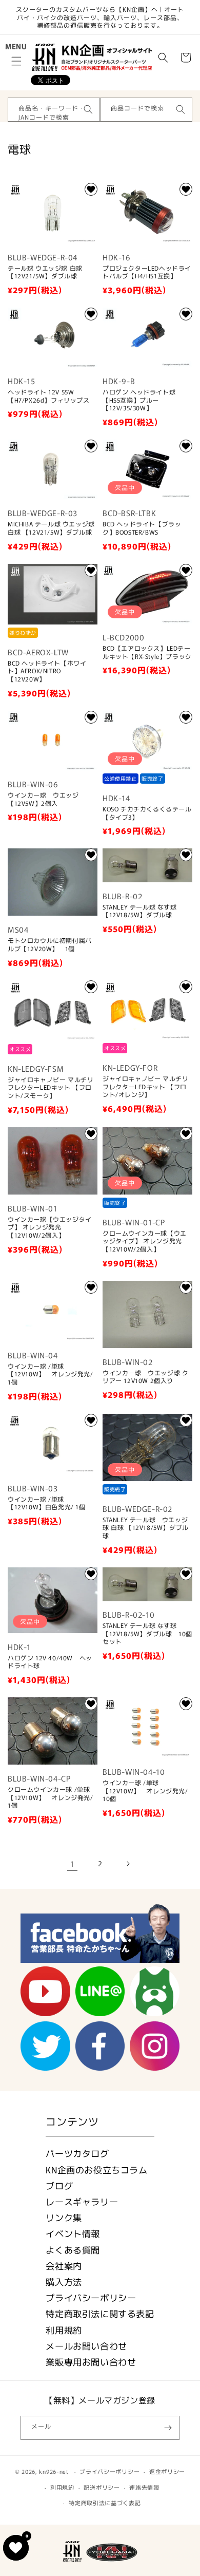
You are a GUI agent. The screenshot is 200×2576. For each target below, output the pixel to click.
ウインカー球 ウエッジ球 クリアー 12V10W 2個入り (145, 1377)
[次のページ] (128, 1864)
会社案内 (64, 2266)
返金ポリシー (167, 2471)
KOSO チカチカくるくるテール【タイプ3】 (147, 813)
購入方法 (64, 2281)
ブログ (59, 2185)
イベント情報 (73, 2233)
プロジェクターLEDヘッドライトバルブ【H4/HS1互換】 (147, 272)
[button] (16, 61)
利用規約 (64, 2330)
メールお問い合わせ (86, 2346)
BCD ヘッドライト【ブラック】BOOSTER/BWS (142, 528)
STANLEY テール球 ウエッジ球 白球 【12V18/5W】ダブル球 (146, 1528)
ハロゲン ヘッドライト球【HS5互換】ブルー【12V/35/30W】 (139, 400)
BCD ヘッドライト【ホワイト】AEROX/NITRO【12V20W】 (47, 671)
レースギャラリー (82, 2201)
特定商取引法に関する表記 (100, 2313)
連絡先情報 (144, 2487)
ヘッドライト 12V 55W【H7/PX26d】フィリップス (49, 396)
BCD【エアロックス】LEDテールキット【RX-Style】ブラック (147, 652)
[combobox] (54, 110)
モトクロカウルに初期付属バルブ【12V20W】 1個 (50, 944)
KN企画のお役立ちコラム (96, 2170)
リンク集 (64, 2217)
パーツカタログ (77, 2153)
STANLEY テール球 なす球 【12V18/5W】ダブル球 (140, 911)
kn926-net (54, 2471)
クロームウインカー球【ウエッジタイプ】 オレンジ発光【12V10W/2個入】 (145, 1241)
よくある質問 (73, 2250)
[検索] (88, 109)
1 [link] (72, 1863)
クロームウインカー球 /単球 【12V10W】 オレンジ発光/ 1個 (51, 1797)
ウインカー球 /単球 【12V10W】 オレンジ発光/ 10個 (145, 1791)
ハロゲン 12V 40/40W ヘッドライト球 (50, 1662)
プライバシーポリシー (91, 2297)
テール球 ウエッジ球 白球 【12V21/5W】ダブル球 (45, 272)
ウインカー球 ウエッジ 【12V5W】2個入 (43, 799)
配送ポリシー (102, 2487)
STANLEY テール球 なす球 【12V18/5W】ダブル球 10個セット (147, 1633)
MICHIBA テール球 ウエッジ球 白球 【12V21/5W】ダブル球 (51, 528)
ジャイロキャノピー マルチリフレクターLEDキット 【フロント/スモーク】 (51, 1087)
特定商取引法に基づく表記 (105, 2503)
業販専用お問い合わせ (91, 2362)
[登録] (168, 2428)
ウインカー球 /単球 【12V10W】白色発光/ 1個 (47, 1503)
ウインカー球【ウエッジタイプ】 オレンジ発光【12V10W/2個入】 (50, 1227)
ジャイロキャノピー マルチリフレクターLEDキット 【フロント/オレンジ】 (145, 1086)
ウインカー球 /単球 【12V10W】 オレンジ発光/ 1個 (51, 1374)
